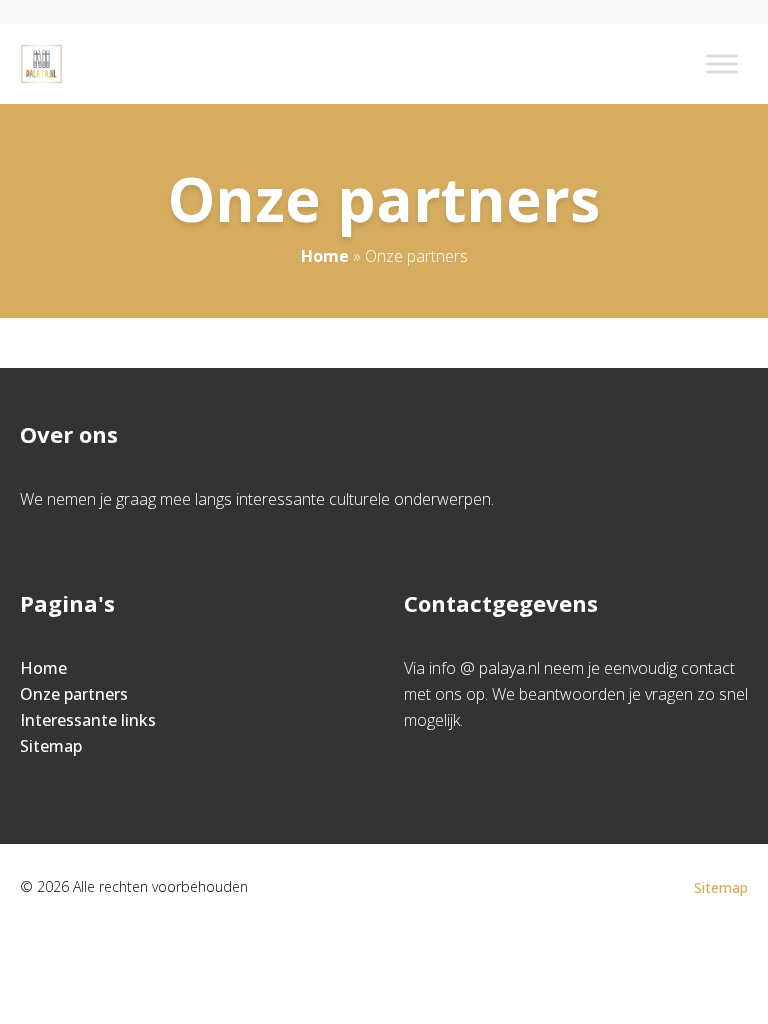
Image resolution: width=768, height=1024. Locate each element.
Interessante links (88, 720)
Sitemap (51, 746)
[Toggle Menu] (722, 63)
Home (325, 256)
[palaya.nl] (41, 64)
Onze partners (74, 694)
